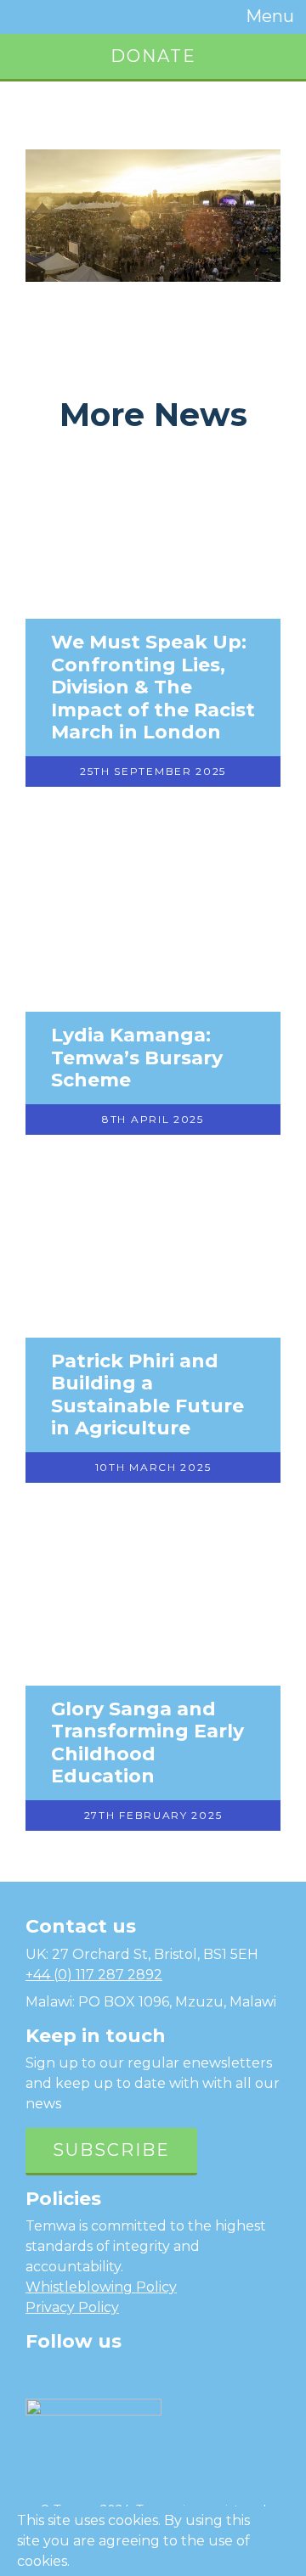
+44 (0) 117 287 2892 (94, 1975)
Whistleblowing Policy (101, 2287)
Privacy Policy (72, 2307)
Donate (153, 56)
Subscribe (111, 2150)
